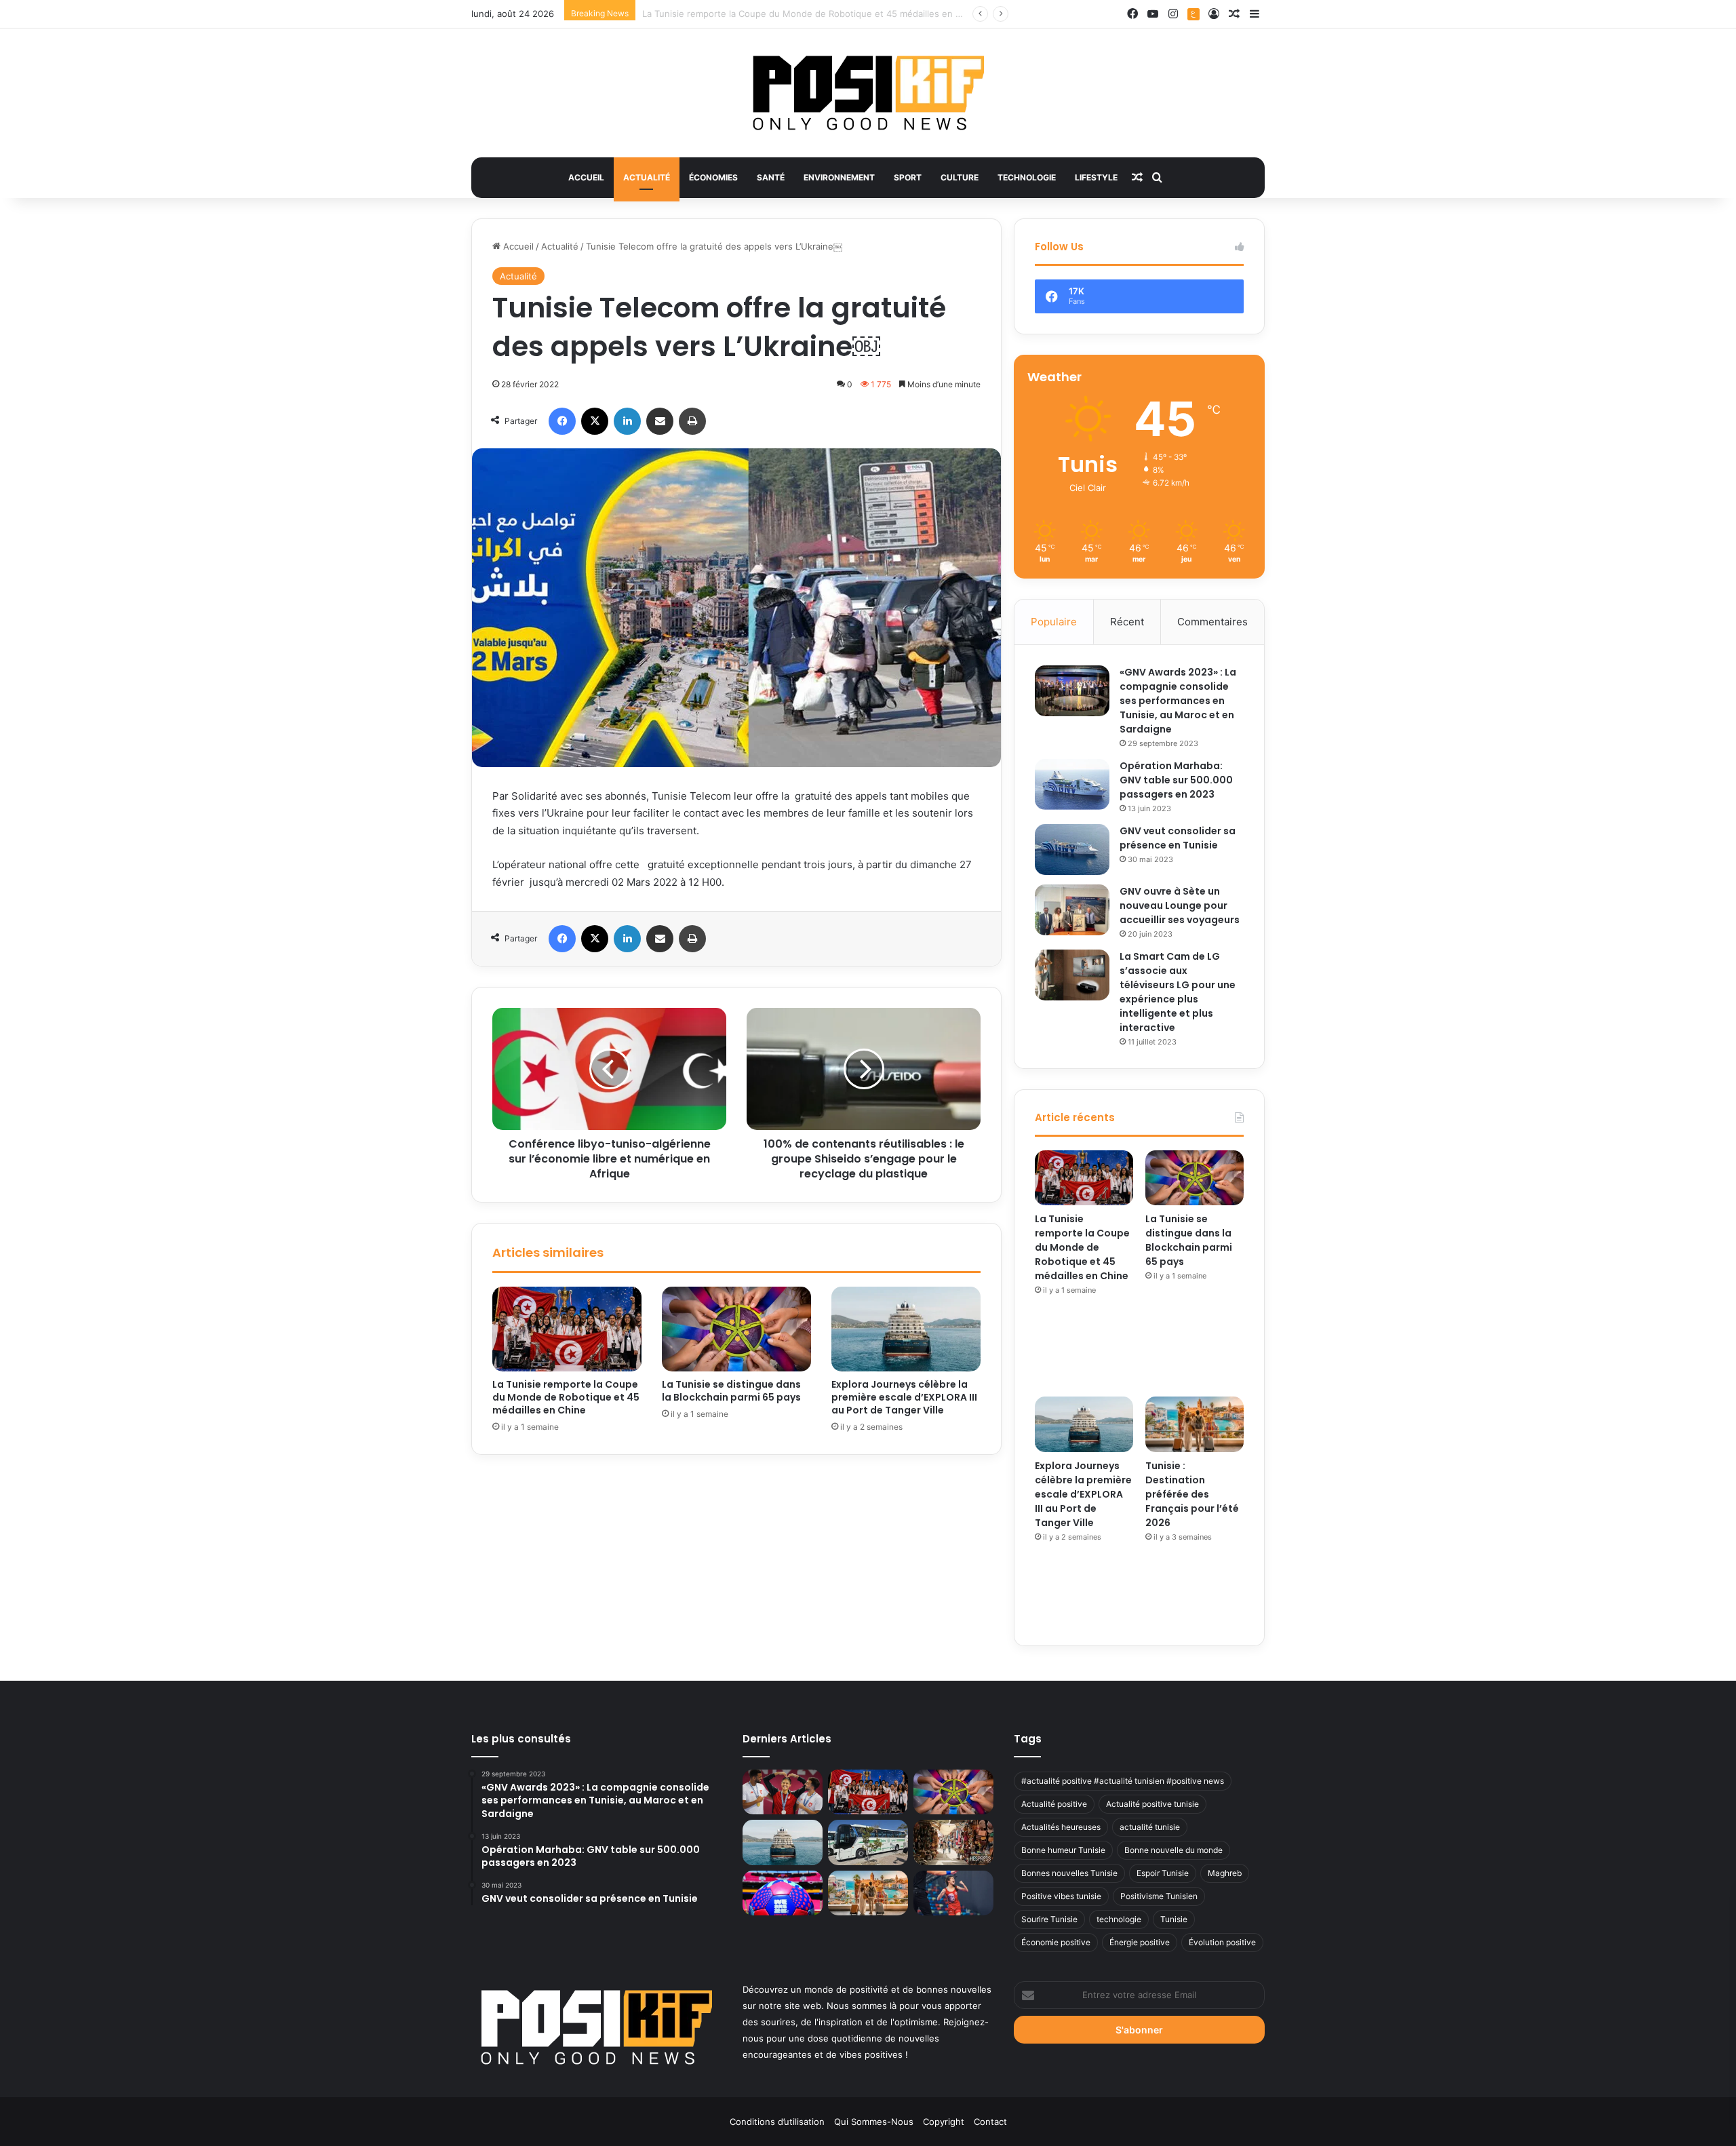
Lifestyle (1096, 177)
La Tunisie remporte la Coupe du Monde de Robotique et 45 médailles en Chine (566, 1397)
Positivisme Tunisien (1159, 1896)
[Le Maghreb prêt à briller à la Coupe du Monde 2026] (783, 1893)
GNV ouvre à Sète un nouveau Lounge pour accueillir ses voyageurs (1180, 905)
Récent (1127, 622)
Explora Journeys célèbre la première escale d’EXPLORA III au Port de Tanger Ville (904, 1397)
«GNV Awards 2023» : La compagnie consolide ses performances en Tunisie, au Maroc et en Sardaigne (1178, 701)
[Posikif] (868, 93)
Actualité (647, 177)
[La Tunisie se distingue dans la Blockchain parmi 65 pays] (736, 1329)
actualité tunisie (1150, 1827)
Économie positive (1056, 1942)
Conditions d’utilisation (777, 2122)
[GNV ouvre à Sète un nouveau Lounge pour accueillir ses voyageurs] (1072, 910)
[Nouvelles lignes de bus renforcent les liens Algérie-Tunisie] (868, 1842)
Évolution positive (1222, 1942)
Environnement (839, 177)
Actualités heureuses (1061, 1827)
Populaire (1054, 622)
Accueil (586, 177)
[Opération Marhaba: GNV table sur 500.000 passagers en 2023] (1072, 784)
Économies (713, 177)
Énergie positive (1140, 1942)
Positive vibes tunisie (1061, 1896)
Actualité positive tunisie (1152, 1804)
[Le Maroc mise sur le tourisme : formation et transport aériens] (953, 1842)
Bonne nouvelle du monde (1173, 1850)
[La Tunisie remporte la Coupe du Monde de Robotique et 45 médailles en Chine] (567, 1329)
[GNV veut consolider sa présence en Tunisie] (1072, 850)
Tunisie (1174, 1919)
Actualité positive (1054, 1804)
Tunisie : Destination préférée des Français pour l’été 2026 (1192, 1494)
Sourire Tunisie (1049, 1919)
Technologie (1027, 177)
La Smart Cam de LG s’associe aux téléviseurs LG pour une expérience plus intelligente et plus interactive (1178, 992)
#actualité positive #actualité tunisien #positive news (1123, 1781)
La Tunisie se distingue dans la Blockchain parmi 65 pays (762, 14)
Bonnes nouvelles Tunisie (1069, 1873)
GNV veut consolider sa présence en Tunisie (1178, 838)
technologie (1119, 1919)
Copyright (944, 2122)
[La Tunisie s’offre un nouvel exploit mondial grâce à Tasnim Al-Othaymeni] (953, 1893)
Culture (960, 177)
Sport (908, 177)
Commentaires (1212, 622)
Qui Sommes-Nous (874, 2122)
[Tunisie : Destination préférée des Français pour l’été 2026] (1195, 1424)
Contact (990, 2122)
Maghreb (1225, 1873)
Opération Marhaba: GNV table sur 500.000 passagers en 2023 (1176, 780)
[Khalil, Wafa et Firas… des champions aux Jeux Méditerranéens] (783, 1792)
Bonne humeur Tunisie (1063, 1850)
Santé (771, 177)
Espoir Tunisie (1163, 1873)
